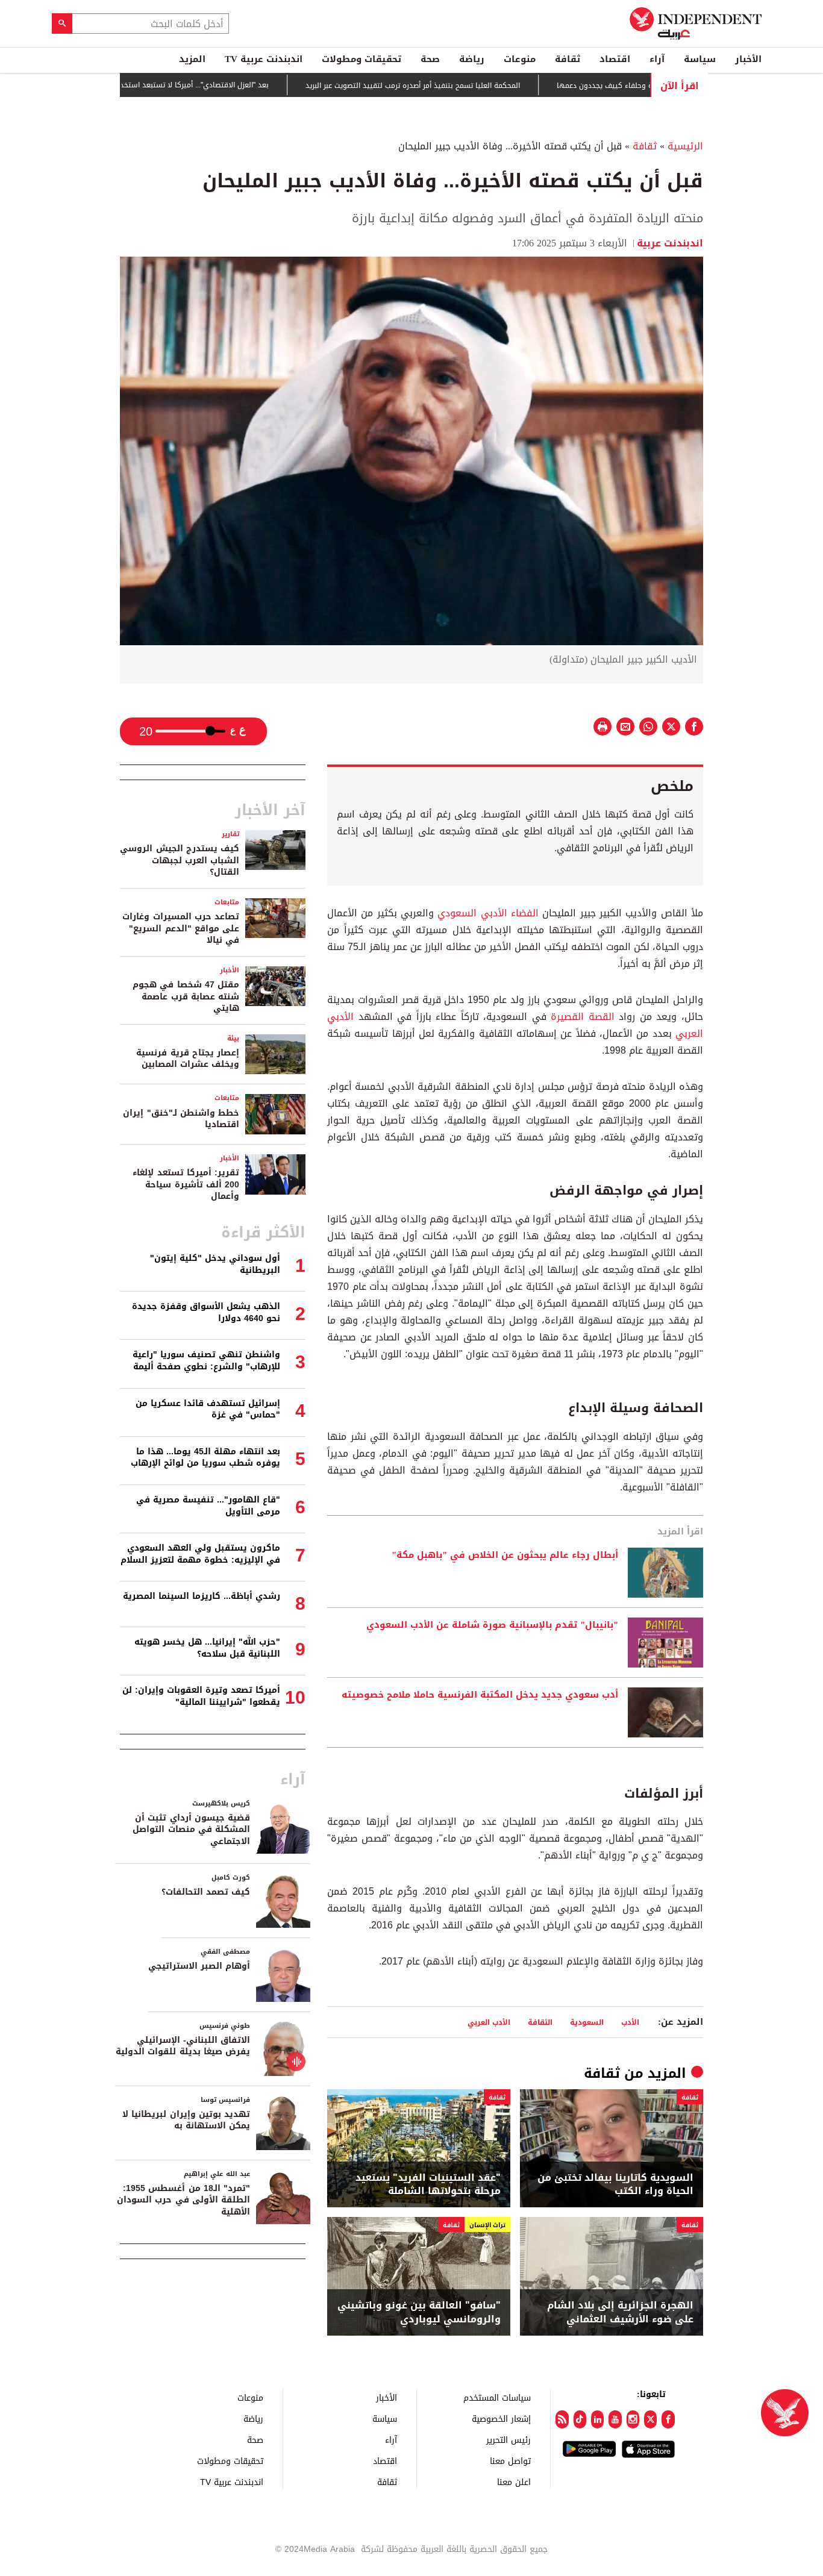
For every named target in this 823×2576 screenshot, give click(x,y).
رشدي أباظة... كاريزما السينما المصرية (202, 1596)
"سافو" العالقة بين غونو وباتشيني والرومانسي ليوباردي (419, 2312)
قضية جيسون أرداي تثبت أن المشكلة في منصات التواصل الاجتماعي (191, 1830)
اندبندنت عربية (670, 243)
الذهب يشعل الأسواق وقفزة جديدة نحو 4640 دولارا (206, 1312)
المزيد (192, 59)
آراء (657, 59)
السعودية (587, 2022)
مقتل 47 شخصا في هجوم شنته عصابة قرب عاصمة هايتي (186, 996)
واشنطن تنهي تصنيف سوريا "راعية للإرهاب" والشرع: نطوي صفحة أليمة (206, 1361)
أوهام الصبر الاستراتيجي (199, 1966)
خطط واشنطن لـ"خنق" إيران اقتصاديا (181, 1119)
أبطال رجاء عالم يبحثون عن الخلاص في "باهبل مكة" (505, 1555)
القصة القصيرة (583, 1017)
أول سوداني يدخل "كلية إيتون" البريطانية (215, 1264)
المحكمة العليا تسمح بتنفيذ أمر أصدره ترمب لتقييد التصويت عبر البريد (465, 86)
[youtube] (615, 2419)
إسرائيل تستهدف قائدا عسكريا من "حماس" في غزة (208, 1409)
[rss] (562, 2419)
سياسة (700, 59)
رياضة (472, 59)
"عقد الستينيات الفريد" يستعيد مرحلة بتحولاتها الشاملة (428, 2185)
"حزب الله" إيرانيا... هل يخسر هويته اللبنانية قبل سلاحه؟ (207, 1648)
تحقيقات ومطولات (361, 59)
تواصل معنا (510, 2461)
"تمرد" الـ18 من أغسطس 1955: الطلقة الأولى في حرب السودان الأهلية (183, 2200)
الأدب (630, 2022)
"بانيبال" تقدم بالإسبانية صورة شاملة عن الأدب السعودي (492, 1625)
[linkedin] (597, 2419)
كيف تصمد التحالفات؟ (206, 1892)
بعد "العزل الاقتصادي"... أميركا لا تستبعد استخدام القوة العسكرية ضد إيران (204, 85)
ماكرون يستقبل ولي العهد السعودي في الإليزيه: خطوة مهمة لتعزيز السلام (200, 1554)
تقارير (230, 834)
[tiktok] (580, 2419)
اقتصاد (615, 59)
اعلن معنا (514, 2482)
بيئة (233, 1038)
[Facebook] (668, 2419)
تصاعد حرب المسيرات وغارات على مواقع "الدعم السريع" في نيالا (181, 928)
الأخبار (748, 59)
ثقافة (568, 59)
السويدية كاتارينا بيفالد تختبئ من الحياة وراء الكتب (615, 2185)
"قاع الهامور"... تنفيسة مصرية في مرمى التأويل (208, 1506)
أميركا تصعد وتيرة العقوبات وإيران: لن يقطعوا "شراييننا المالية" (201, 1696)
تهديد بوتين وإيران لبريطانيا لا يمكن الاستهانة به (186, 2120)
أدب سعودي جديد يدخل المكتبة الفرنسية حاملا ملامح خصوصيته (480, 1695)
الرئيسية (685, 146)
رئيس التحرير (509, 2440)
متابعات (227, 902)
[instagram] (633, 2419)
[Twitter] (650, 2419)
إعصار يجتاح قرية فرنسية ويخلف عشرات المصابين (188, 1059)
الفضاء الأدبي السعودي (488, 913)
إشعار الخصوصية (501, 2418)
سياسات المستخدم (497, 2397)
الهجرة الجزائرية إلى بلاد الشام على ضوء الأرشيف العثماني (620, 2312)
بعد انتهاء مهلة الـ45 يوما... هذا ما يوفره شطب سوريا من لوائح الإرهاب (205, 1458)
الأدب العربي (489, 2022)
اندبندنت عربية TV (264, 59)
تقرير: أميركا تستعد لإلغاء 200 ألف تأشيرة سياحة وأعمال (186, 1184)
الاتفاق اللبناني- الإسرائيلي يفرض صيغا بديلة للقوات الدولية (183, 2046)
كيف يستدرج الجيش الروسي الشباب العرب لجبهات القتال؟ (180, 860)
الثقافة (540, 2022)
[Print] (602, 727)
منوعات (520, 59)
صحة (430, 59)
